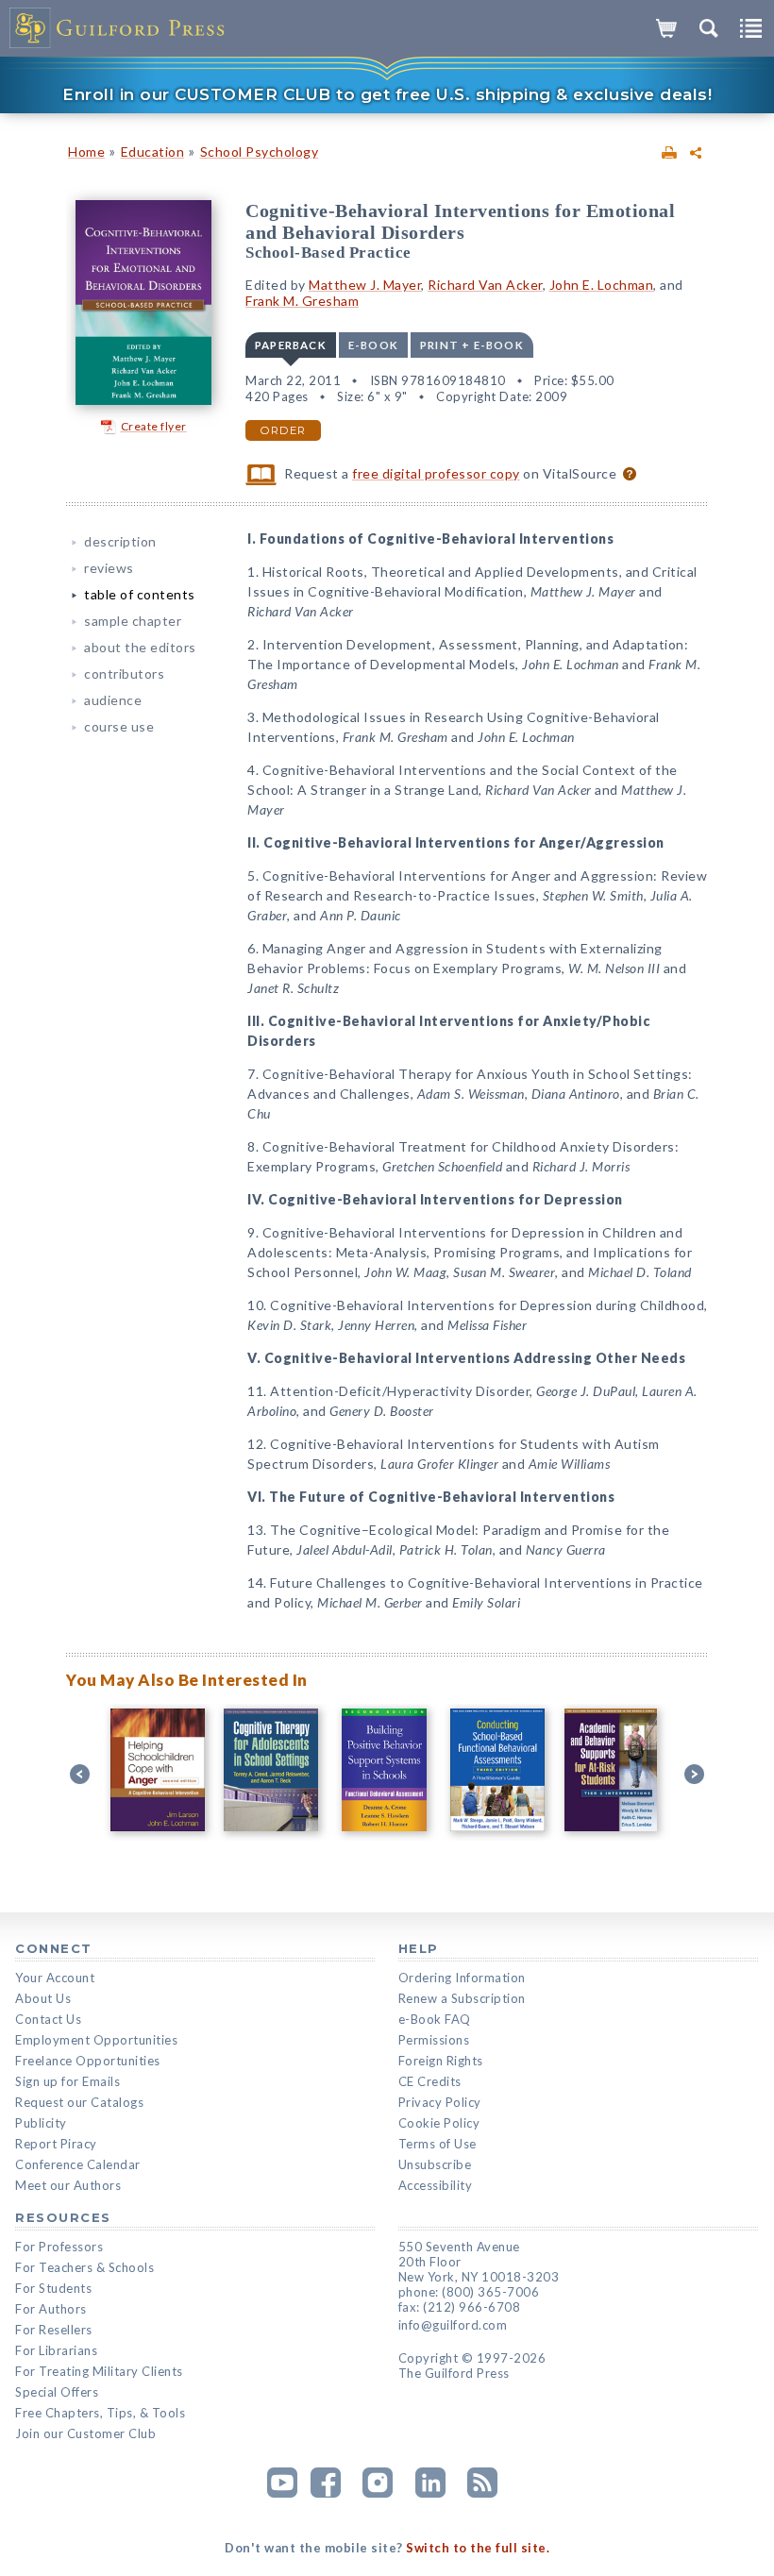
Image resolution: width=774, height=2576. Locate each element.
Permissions (434, 2040)
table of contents (140, 594)
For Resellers (54, 2330)
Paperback (291, 345)
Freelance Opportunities (88, 2061)
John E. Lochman (602, 285)
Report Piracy (56, 2144)
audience (113, 700)
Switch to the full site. (478, 2548)
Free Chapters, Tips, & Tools (100, 2413)
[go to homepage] (118, 28)
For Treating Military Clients (99, 2371)
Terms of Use (437, 2144)
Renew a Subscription (462, 1998)
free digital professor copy (436, 473)
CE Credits (430, 2081)
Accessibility (436, 2185)
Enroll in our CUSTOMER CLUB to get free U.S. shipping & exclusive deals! (387, 94)
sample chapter (133, 621)
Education (153, 152)
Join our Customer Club (85, 2433)
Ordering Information (462, 1978)
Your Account (55, 1978)
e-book (373, 345)
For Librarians (56, 2350)
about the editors (140, 647)
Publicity (41, 2123)
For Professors (59, 2247)
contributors (124, 673)
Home (86, 152)
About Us (43, 1998)
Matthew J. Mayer (365, 285)
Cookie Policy (439, 2123)
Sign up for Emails (67, 2081)
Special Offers (57, 2392)
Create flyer (154, 426)
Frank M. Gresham (302, 301)
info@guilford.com (453, 2325)
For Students (53, 2288)
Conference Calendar (78, 2164)
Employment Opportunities (96, 2040)
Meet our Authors (68, 2185)
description (120, 541)
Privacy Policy (440, 2102)
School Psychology (260, 152)
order (283, 430)
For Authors (51, 2309)
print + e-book (472, 345)
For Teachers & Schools (84, 2267)
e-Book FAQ (435, 2019)
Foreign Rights (441, 2061)
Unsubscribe (435, 2164)
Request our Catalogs (79, 2102)
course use (119, 726)
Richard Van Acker (485, 285)
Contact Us (48, 2019)
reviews (109, 568)
